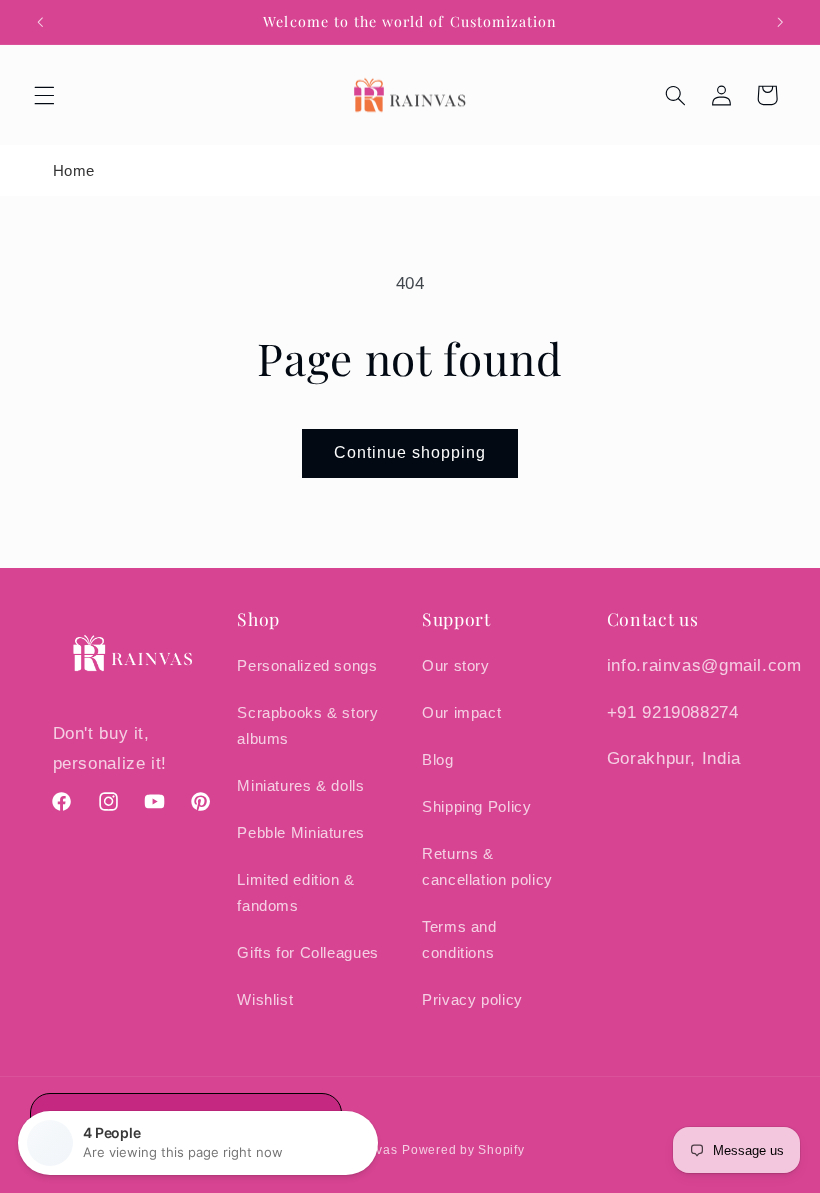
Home (74, 170)
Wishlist (265, 1000)
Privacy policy (472, 1000)
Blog (438, 760)
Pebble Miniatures (301, 833)
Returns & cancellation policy (487, 867)
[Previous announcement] (40, 22)
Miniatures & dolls (300, 786)
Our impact (461, 713)
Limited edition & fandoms (296, 893)
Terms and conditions (459, 940)
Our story (456, 666)
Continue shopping (410, 452)
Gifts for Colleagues (308, 953)
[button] (44, 95)
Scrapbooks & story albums (307, 726)
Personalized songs (307, 666)
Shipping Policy (476, 807)
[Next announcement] (780, 22)
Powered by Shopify (463, 1150)
